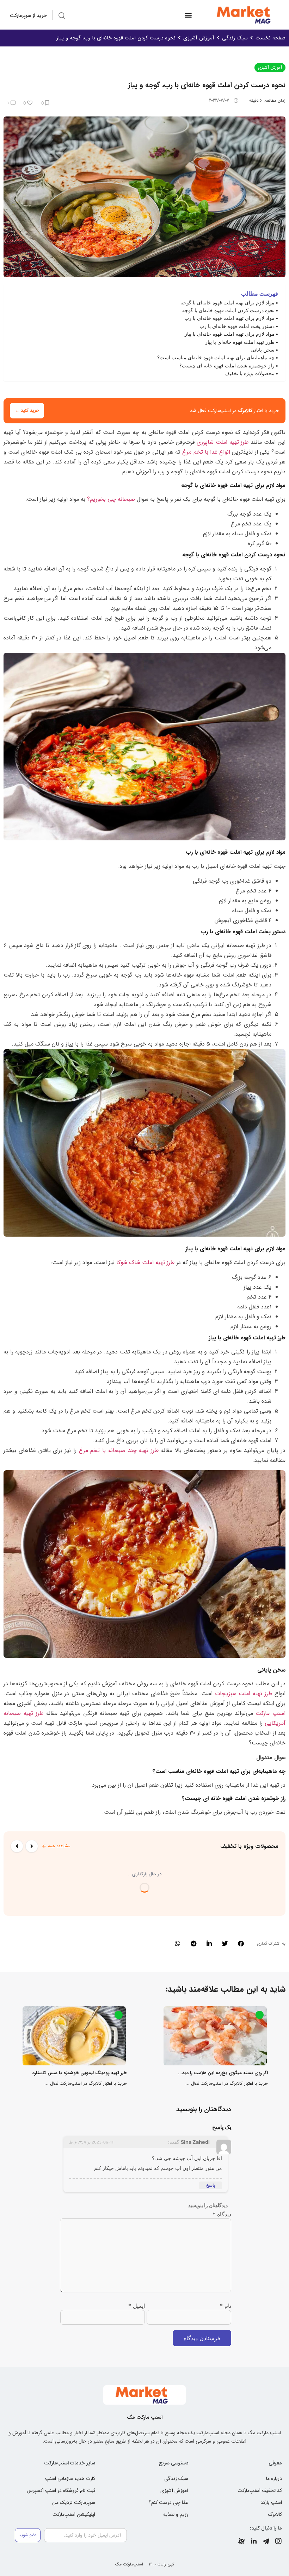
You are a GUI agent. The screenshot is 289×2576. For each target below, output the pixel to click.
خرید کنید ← (27, 411)
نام (226, 2306)
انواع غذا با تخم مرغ (206, 452)
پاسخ (211, 2185)
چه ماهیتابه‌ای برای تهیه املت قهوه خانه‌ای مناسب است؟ (216, 357)
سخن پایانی (263, 350)
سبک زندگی (235, 38)
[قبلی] (32, 1846)
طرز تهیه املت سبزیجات (244, 1694)
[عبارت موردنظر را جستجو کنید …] (62, 17)
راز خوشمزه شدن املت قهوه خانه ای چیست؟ (227, 365)
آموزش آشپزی (199, 38)
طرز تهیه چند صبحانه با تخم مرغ (119, 1450)
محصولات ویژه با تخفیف (250, 373)
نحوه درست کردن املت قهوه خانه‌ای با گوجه (228, 310)
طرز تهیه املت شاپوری (223, 442)
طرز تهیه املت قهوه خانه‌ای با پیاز (240, 342)
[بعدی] (17, 1846)
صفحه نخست (270, 38)
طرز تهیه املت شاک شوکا (145, 1262)
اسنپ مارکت (270, 1713)
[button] (188, 15)
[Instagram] (278, 2541)
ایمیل (137, 2306)
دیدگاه (222, 2214)
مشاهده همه (59, 1846)
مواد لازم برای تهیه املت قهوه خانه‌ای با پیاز (230, 334)
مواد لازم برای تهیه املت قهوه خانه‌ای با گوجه (227, 302)
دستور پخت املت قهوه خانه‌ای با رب (237, 326)
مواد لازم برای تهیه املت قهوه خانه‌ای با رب (229, 318)
